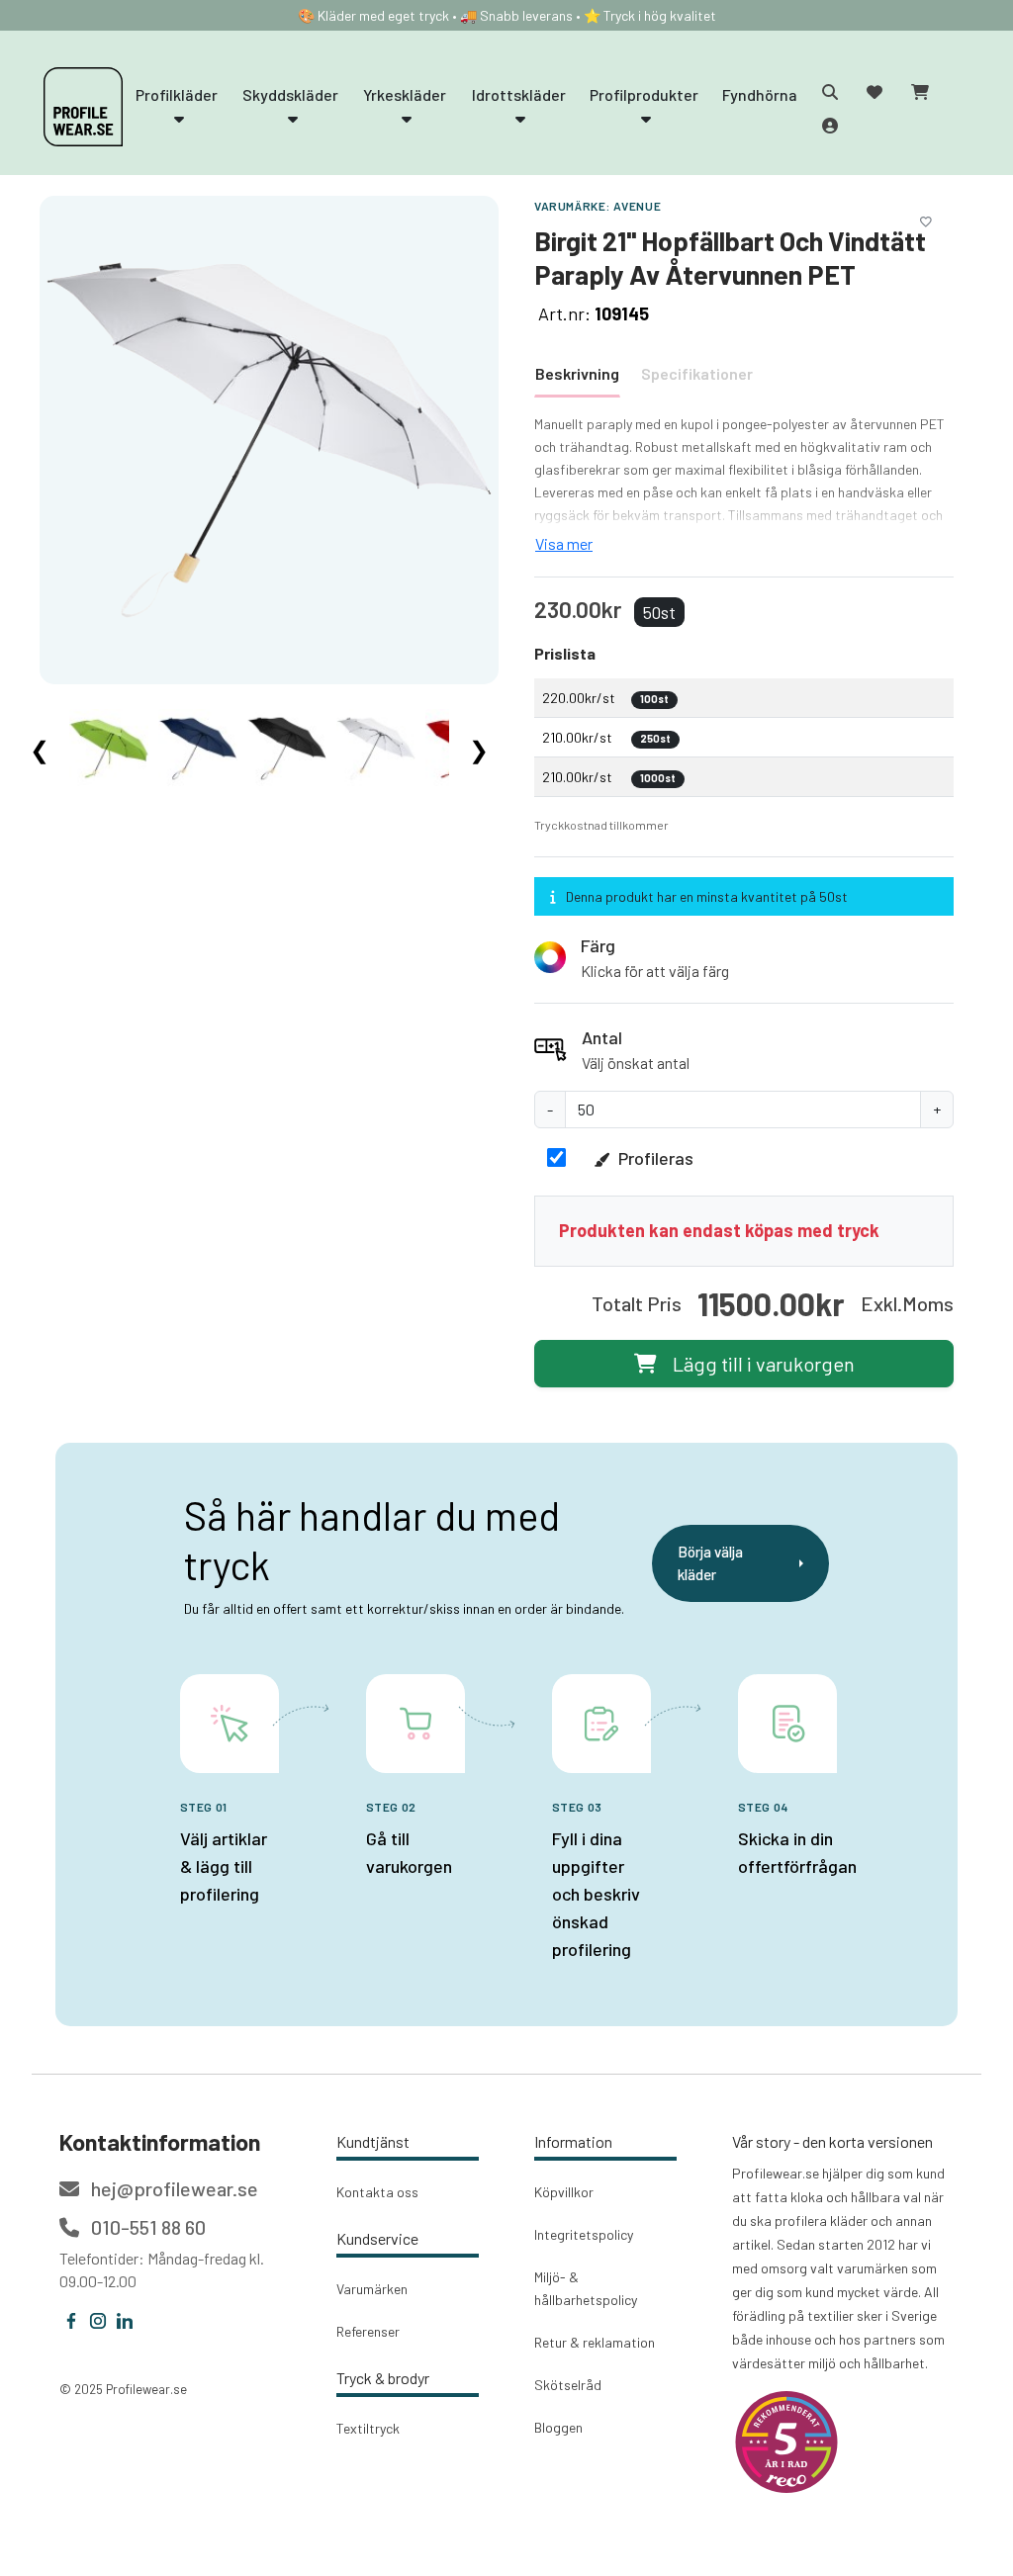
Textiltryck (368, 2428)
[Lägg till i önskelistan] (926, 219)
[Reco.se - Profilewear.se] (786, 2442)
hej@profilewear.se (173, 2188)
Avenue (638, 206)
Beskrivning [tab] (577, 373)
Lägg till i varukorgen (764, 1364)
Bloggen (558, 2427)
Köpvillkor (564, 2192)
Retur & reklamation (595, 2342)
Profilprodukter (644, 94)
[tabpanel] (744, 485)
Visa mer (564, 543)
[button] (744, 957)
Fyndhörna (760, 94)
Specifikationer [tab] (697, 373)
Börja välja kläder (710, 1563)
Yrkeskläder (405, 94)
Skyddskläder (290, 94)
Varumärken (372, 2289)
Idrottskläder (519, 94)
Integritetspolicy (584, 2234)
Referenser (368, 2331)
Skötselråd (568, 2385)
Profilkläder (177, 94)
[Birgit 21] (269, 439)
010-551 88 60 (146, 2227)
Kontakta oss (377, 2192)
